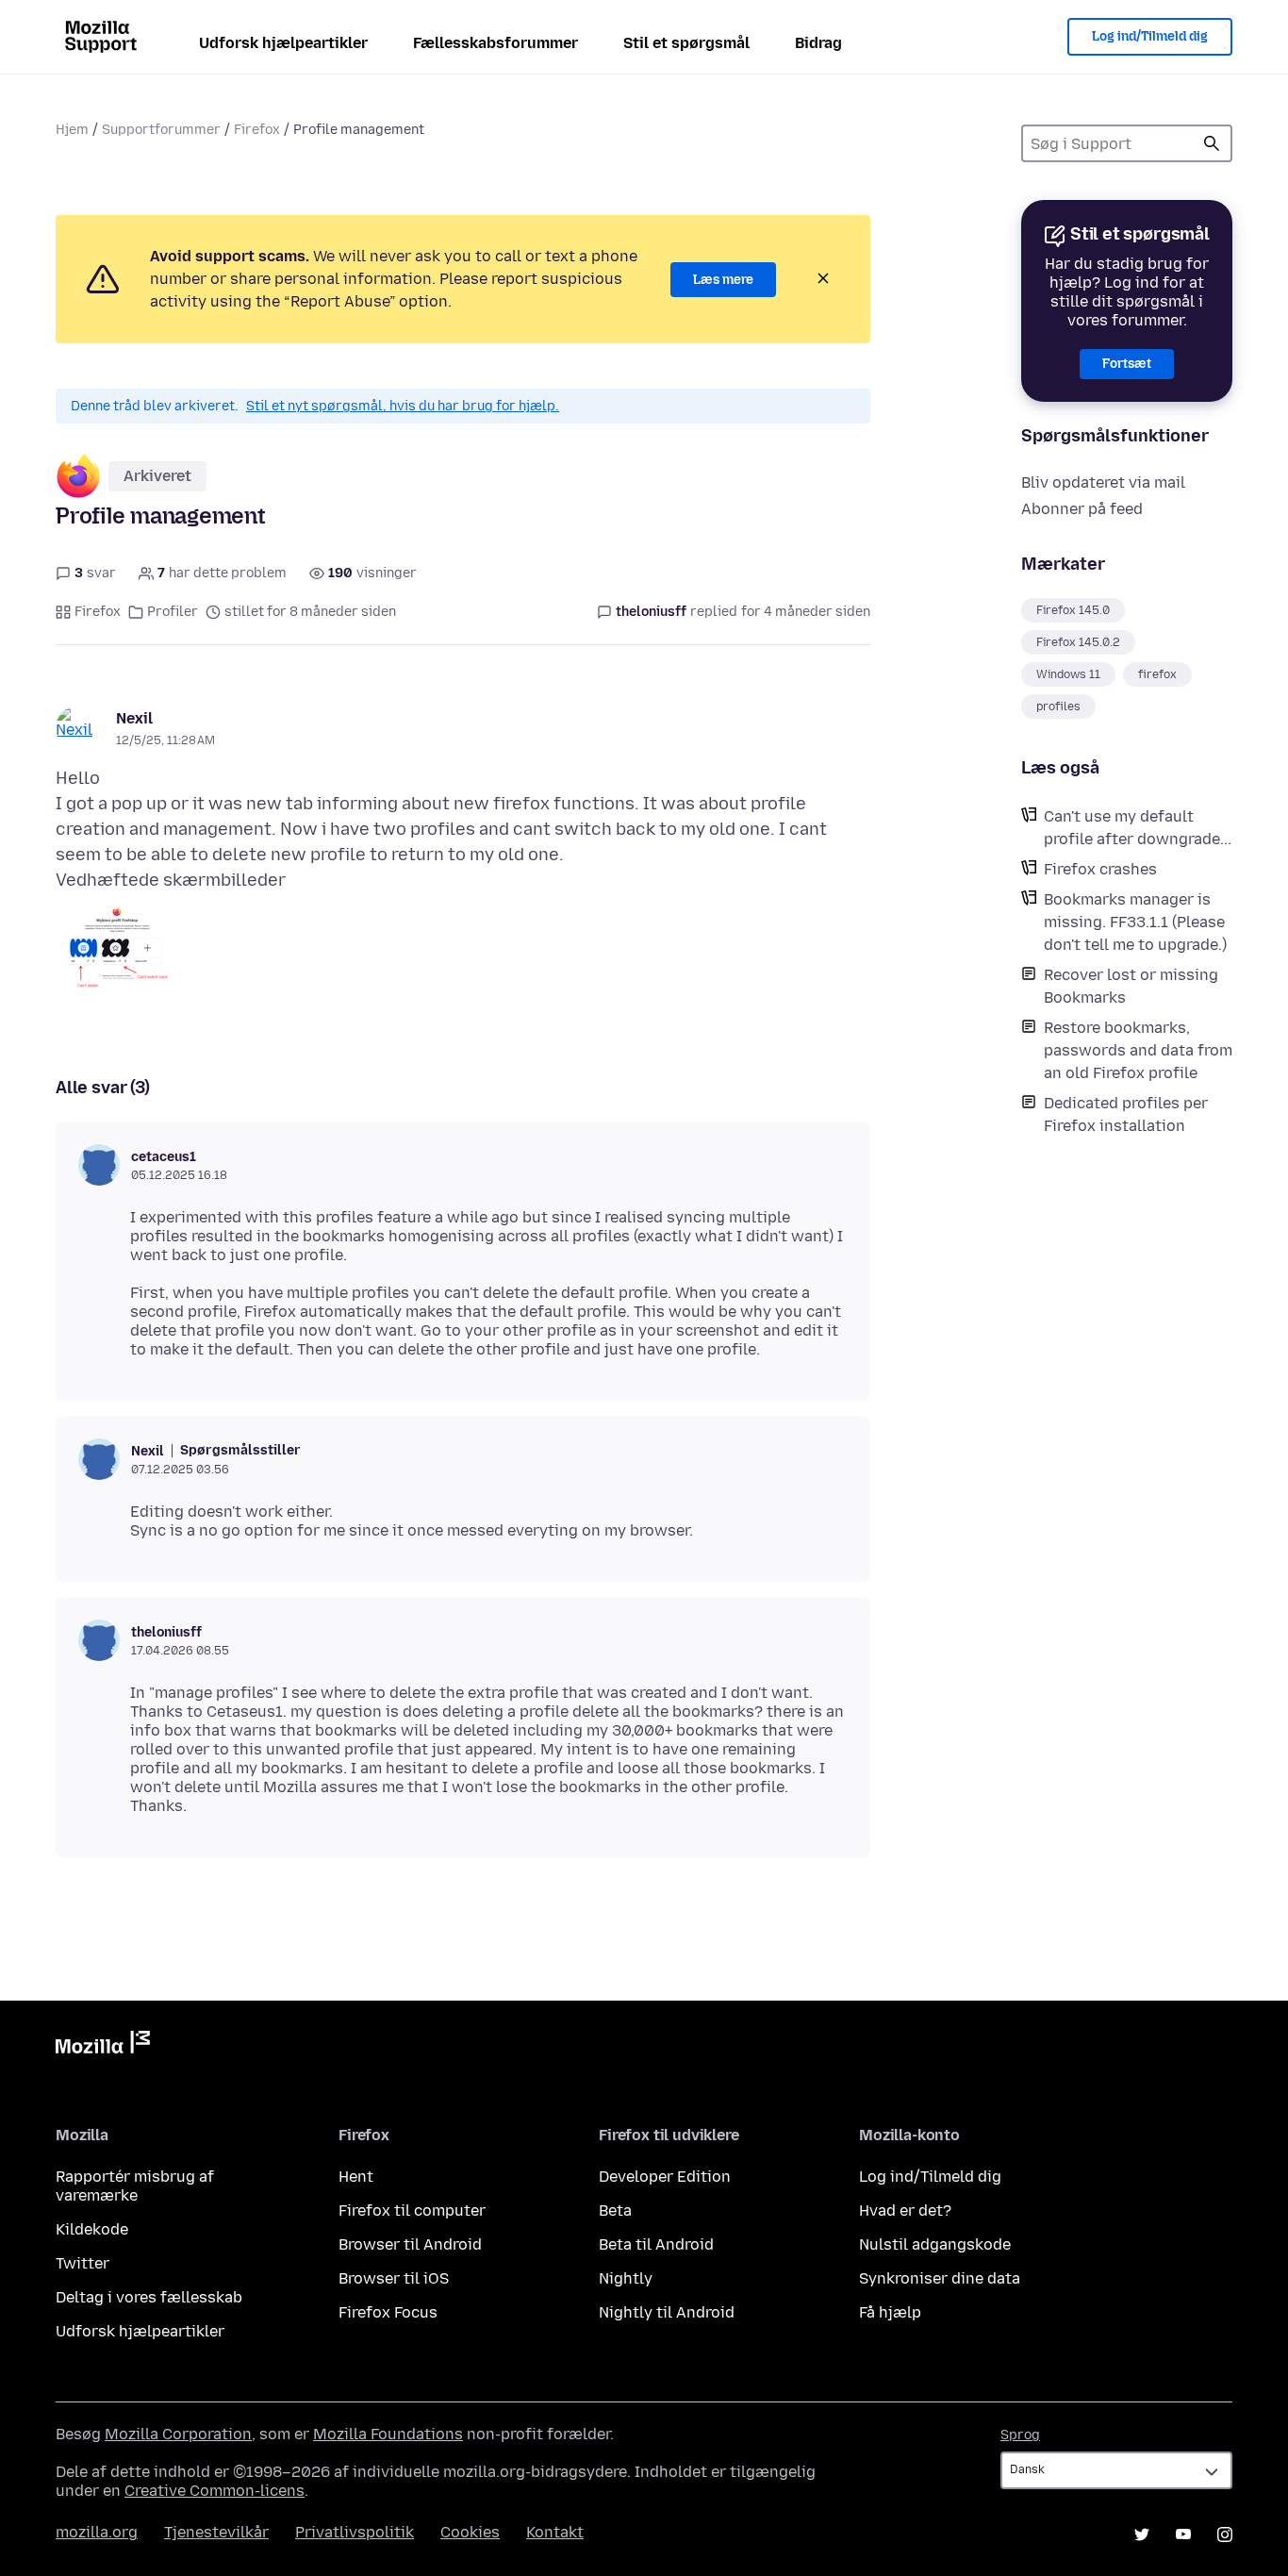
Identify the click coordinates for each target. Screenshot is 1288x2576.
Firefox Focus (388, 2312)
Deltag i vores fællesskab (149, 2297)
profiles (1058, 706)
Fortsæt (1127, 364)
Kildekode (92, 2229)
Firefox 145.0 (1073, 610)
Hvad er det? (905, 2210)
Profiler (173, 612)
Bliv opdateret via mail (1103, 482)
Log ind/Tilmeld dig (1150, 36)
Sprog (1020, 2435)
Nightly (626, 2278)
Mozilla (103, 2046)
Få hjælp (890, 2312)
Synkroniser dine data (940, 2278)
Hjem (72, 130)
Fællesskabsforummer (495, 43)
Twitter (83, 2263)
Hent (356, 2177)
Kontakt (555, 2532)
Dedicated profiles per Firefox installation (1126, 1114)
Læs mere (723, 280)
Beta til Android (656, 2244)
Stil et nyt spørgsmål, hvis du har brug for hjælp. (403, 406)
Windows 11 (1068, 674)
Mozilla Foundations (388, 2434)
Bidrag (818, 43)
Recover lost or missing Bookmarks (1131, 986)
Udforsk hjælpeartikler (283, 43)
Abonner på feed (1082, 509)
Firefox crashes (1100, 869)
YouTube (1183, 2534)
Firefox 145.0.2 (1078, 642)
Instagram (1225, 2534)
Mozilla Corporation (178, 2434)
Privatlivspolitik (355, 2532)
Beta (615, 2210)
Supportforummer (161, 130)
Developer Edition (665, 2177)
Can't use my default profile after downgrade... (1138, 828)
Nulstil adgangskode (935, 2244)
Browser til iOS (394, 2278)
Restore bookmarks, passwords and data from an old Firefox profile (1138, 1050)
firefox (1157, 674)
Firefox (257, 130)
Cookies (470, 2532)
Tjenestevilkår (216, 2532)
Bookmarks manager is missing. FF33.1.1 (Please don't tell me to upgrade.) (1135, 922)
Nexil (134, 718)
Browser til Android (410, 2244)
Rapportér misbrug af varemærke (135, 2186)
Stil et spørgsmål (686, 43)
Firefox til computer (412, 2210)
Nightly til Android (667, 2312)
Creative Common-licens (215, 2491)
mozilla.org (97, 2532)
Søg (1212, 143)
